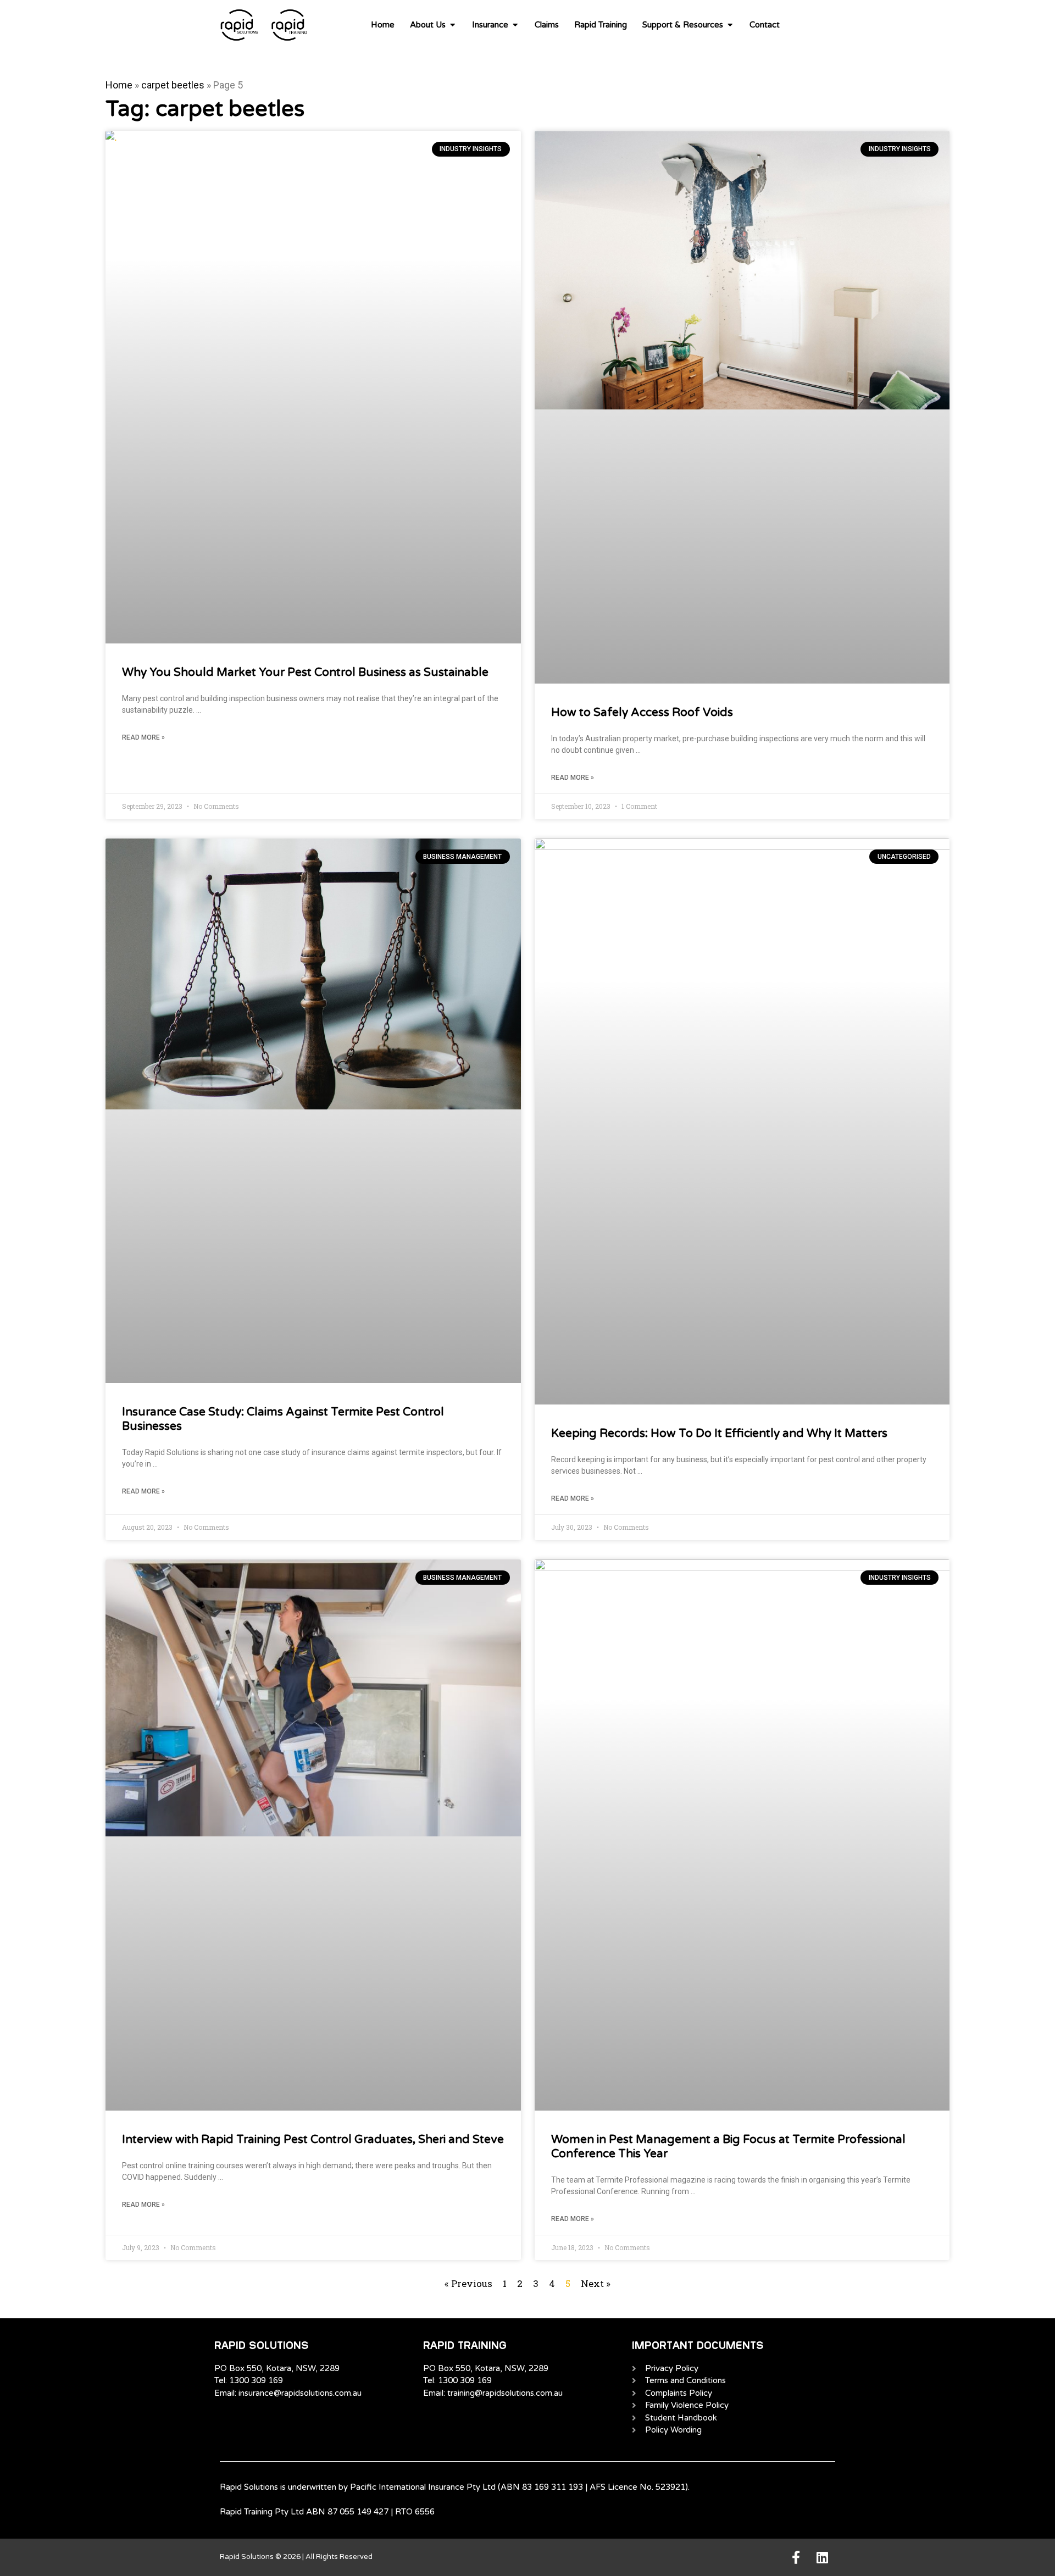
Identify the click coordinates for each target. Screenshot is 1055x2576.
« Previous (468, 2283)
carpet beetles (173, 85)
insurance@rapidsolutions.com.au (300, 2393)
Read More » (143, 737)
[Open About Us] (452, 25)
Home (119, 85)
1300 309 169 (256, 2380)
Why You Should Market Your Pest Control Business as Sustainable (305, 672)
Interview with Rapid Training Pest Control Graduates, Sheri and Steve (313, 2139)
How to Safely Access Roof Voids (642, 712)
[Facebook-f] (796, 2557)
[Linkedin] (822, 2557)
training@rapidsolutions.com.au (505, 2393)
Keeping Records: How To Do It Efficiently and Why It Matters (719, 1433)
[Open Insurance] (515, 25)
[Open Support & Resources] (730, 25)
